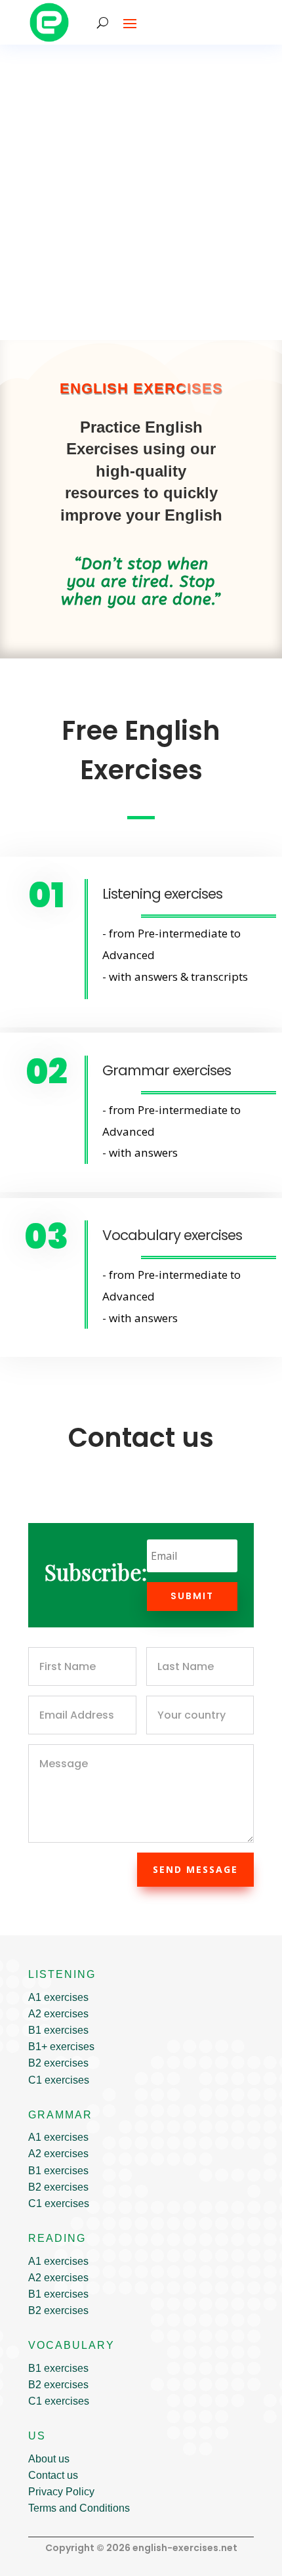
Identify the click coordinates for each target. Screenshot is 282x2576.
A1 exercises (58, 1997)
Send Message (195, 1869)
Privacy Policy (61, 2492)
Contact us (53, 2475)
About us (49, 2459)
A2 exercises (58, 2014)
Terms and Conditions (79, 2508)
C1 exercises (59, 2080)
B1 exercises (58, 2030)
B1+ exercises (61, 2047)
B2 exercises (58, 2063)
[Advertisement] (141, 192)
